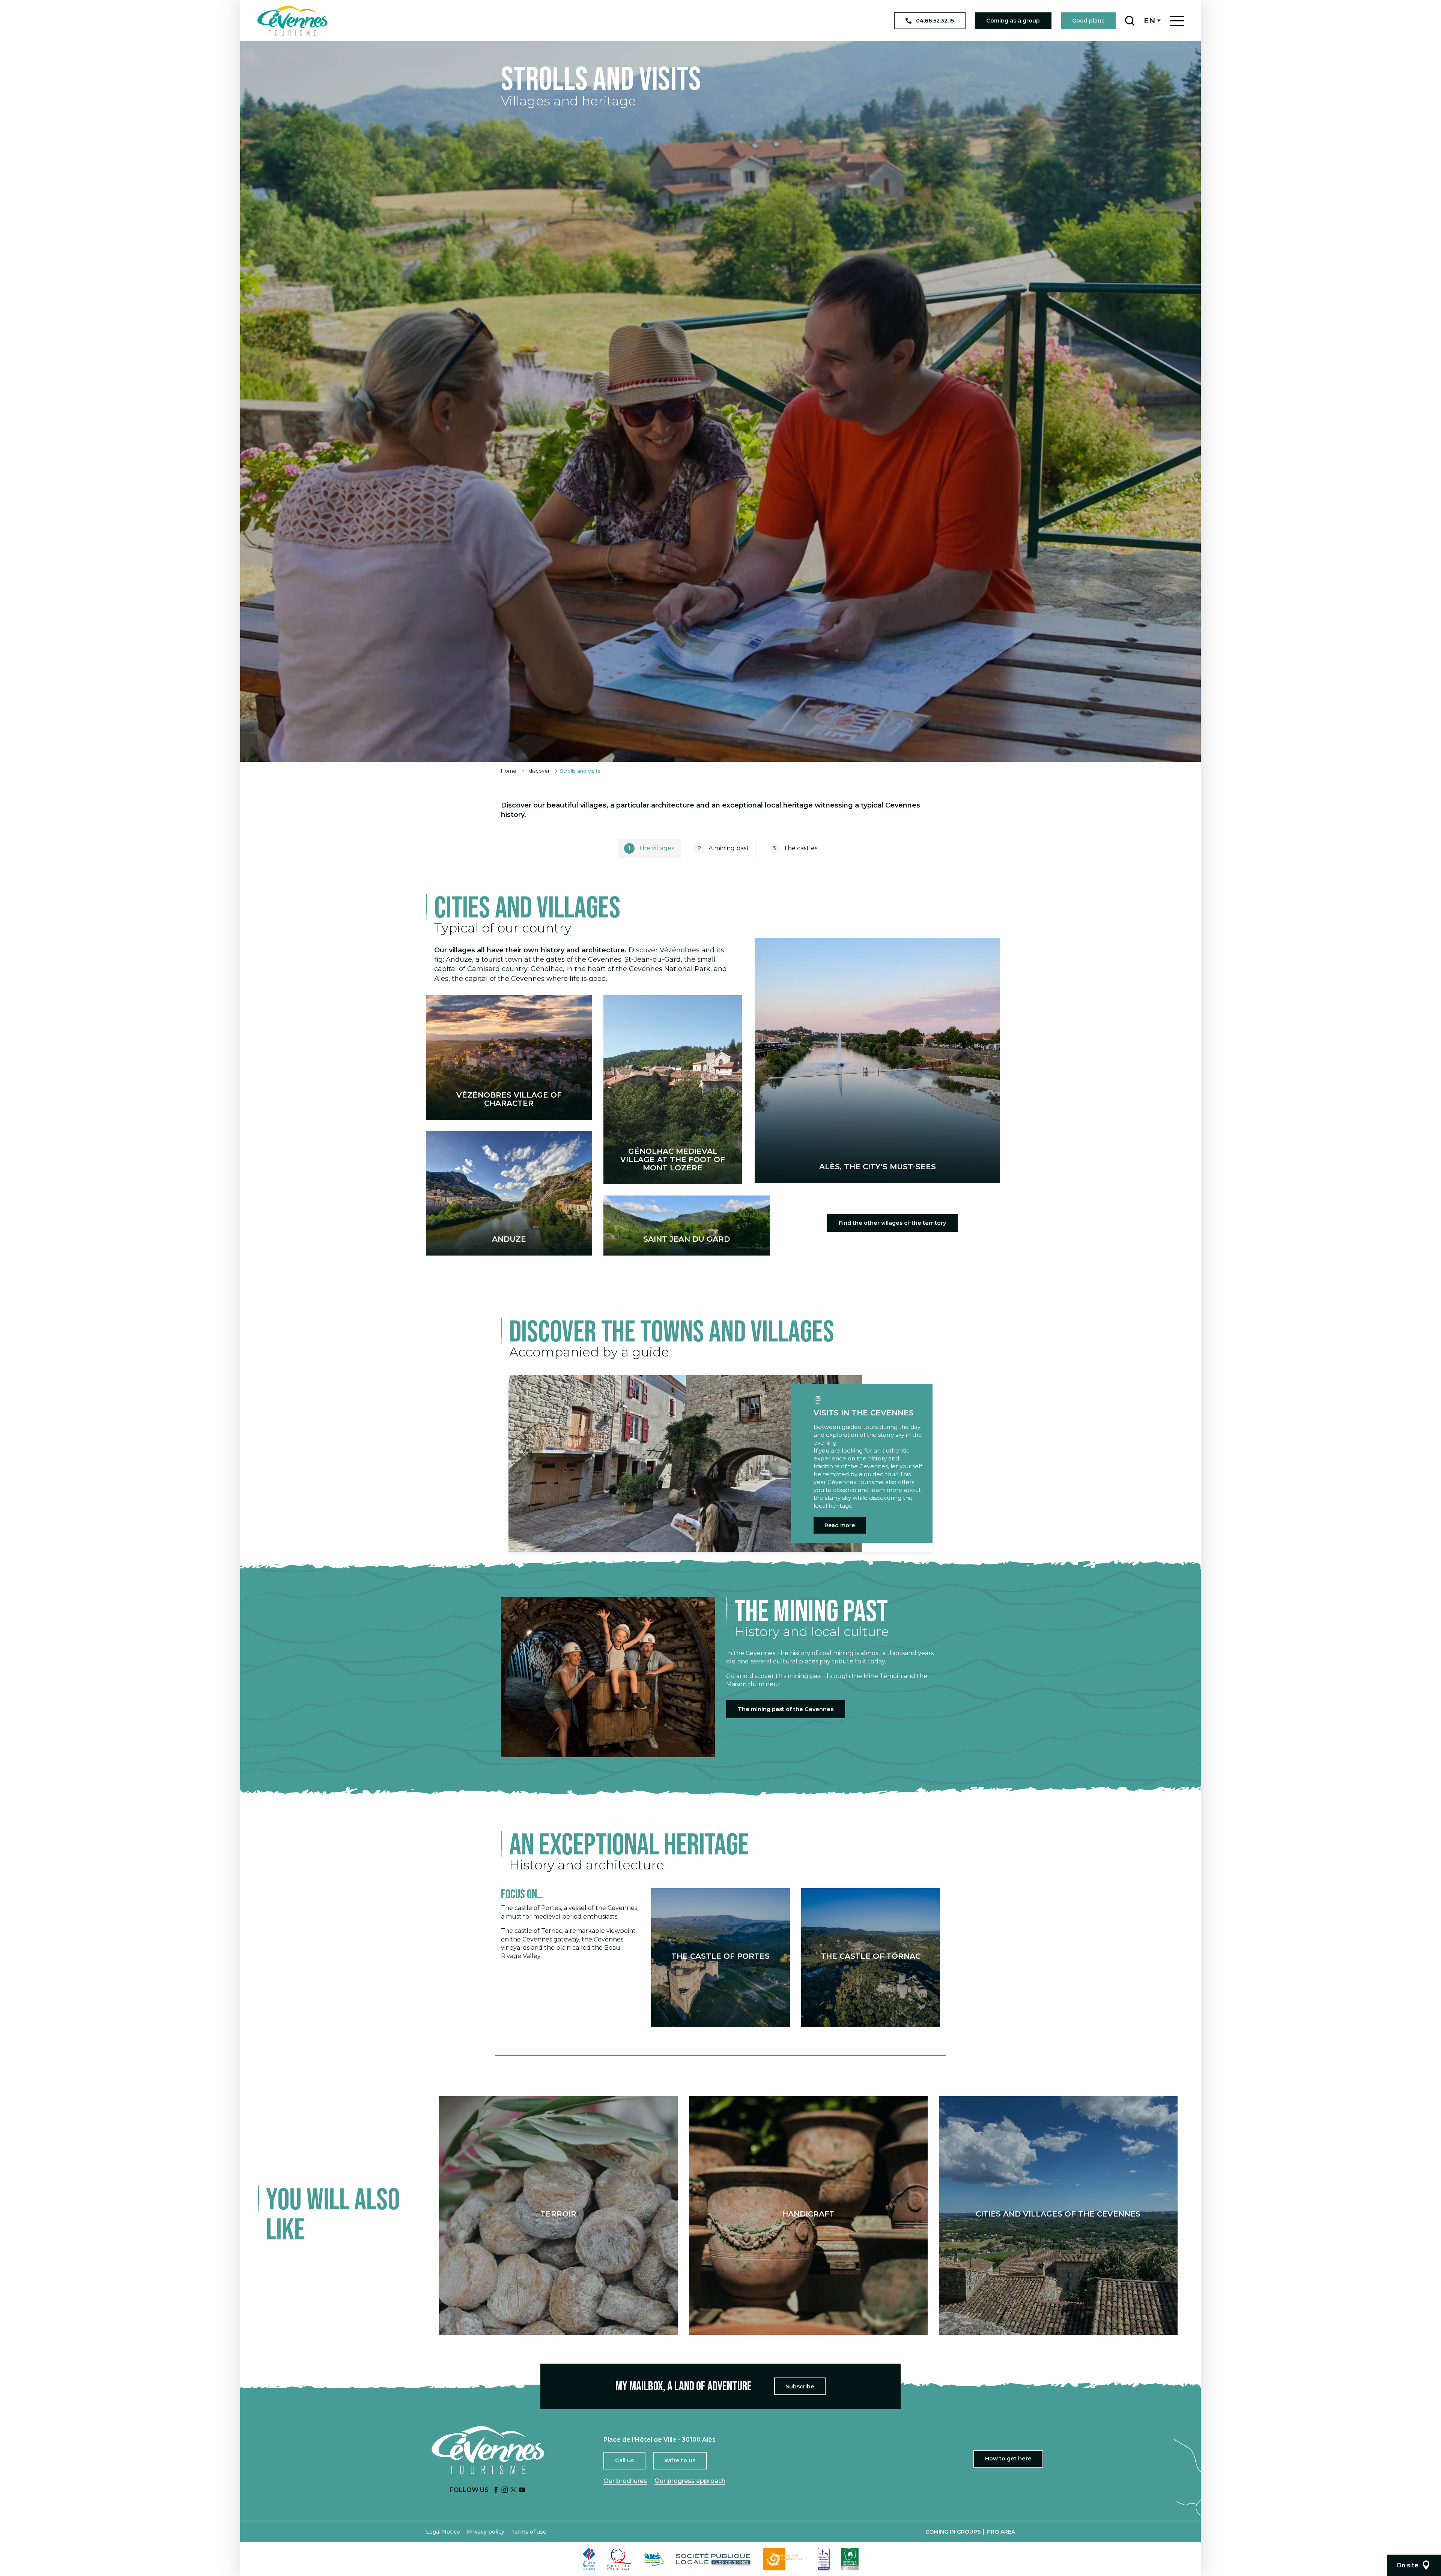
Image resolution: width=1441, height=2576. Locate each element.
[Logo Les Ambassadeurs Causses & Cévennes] (824, 2559)
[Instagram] (505, 2490)
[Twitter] (513, 2490)
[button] (1130, 21)
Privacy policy (486, 2532)
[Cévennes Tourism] (292, 21)
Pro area (1001, 2532)
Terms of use (529, 2532)
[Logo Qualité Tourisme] (620, 2559)
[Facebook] (496, 2490)
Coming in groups (953, 2532)
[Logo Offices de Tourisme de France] (589, 2559)
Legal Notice (443, 2532)
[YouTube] (522, 2490)
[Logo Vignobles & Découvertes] (850, 2559)
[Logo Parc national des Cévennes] (785, 2559)
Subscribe (800, 2387)
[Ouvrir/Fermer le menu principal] (1177, 21)
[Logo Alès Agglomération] (654, 2559)
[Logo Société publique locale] (714, 2559)
